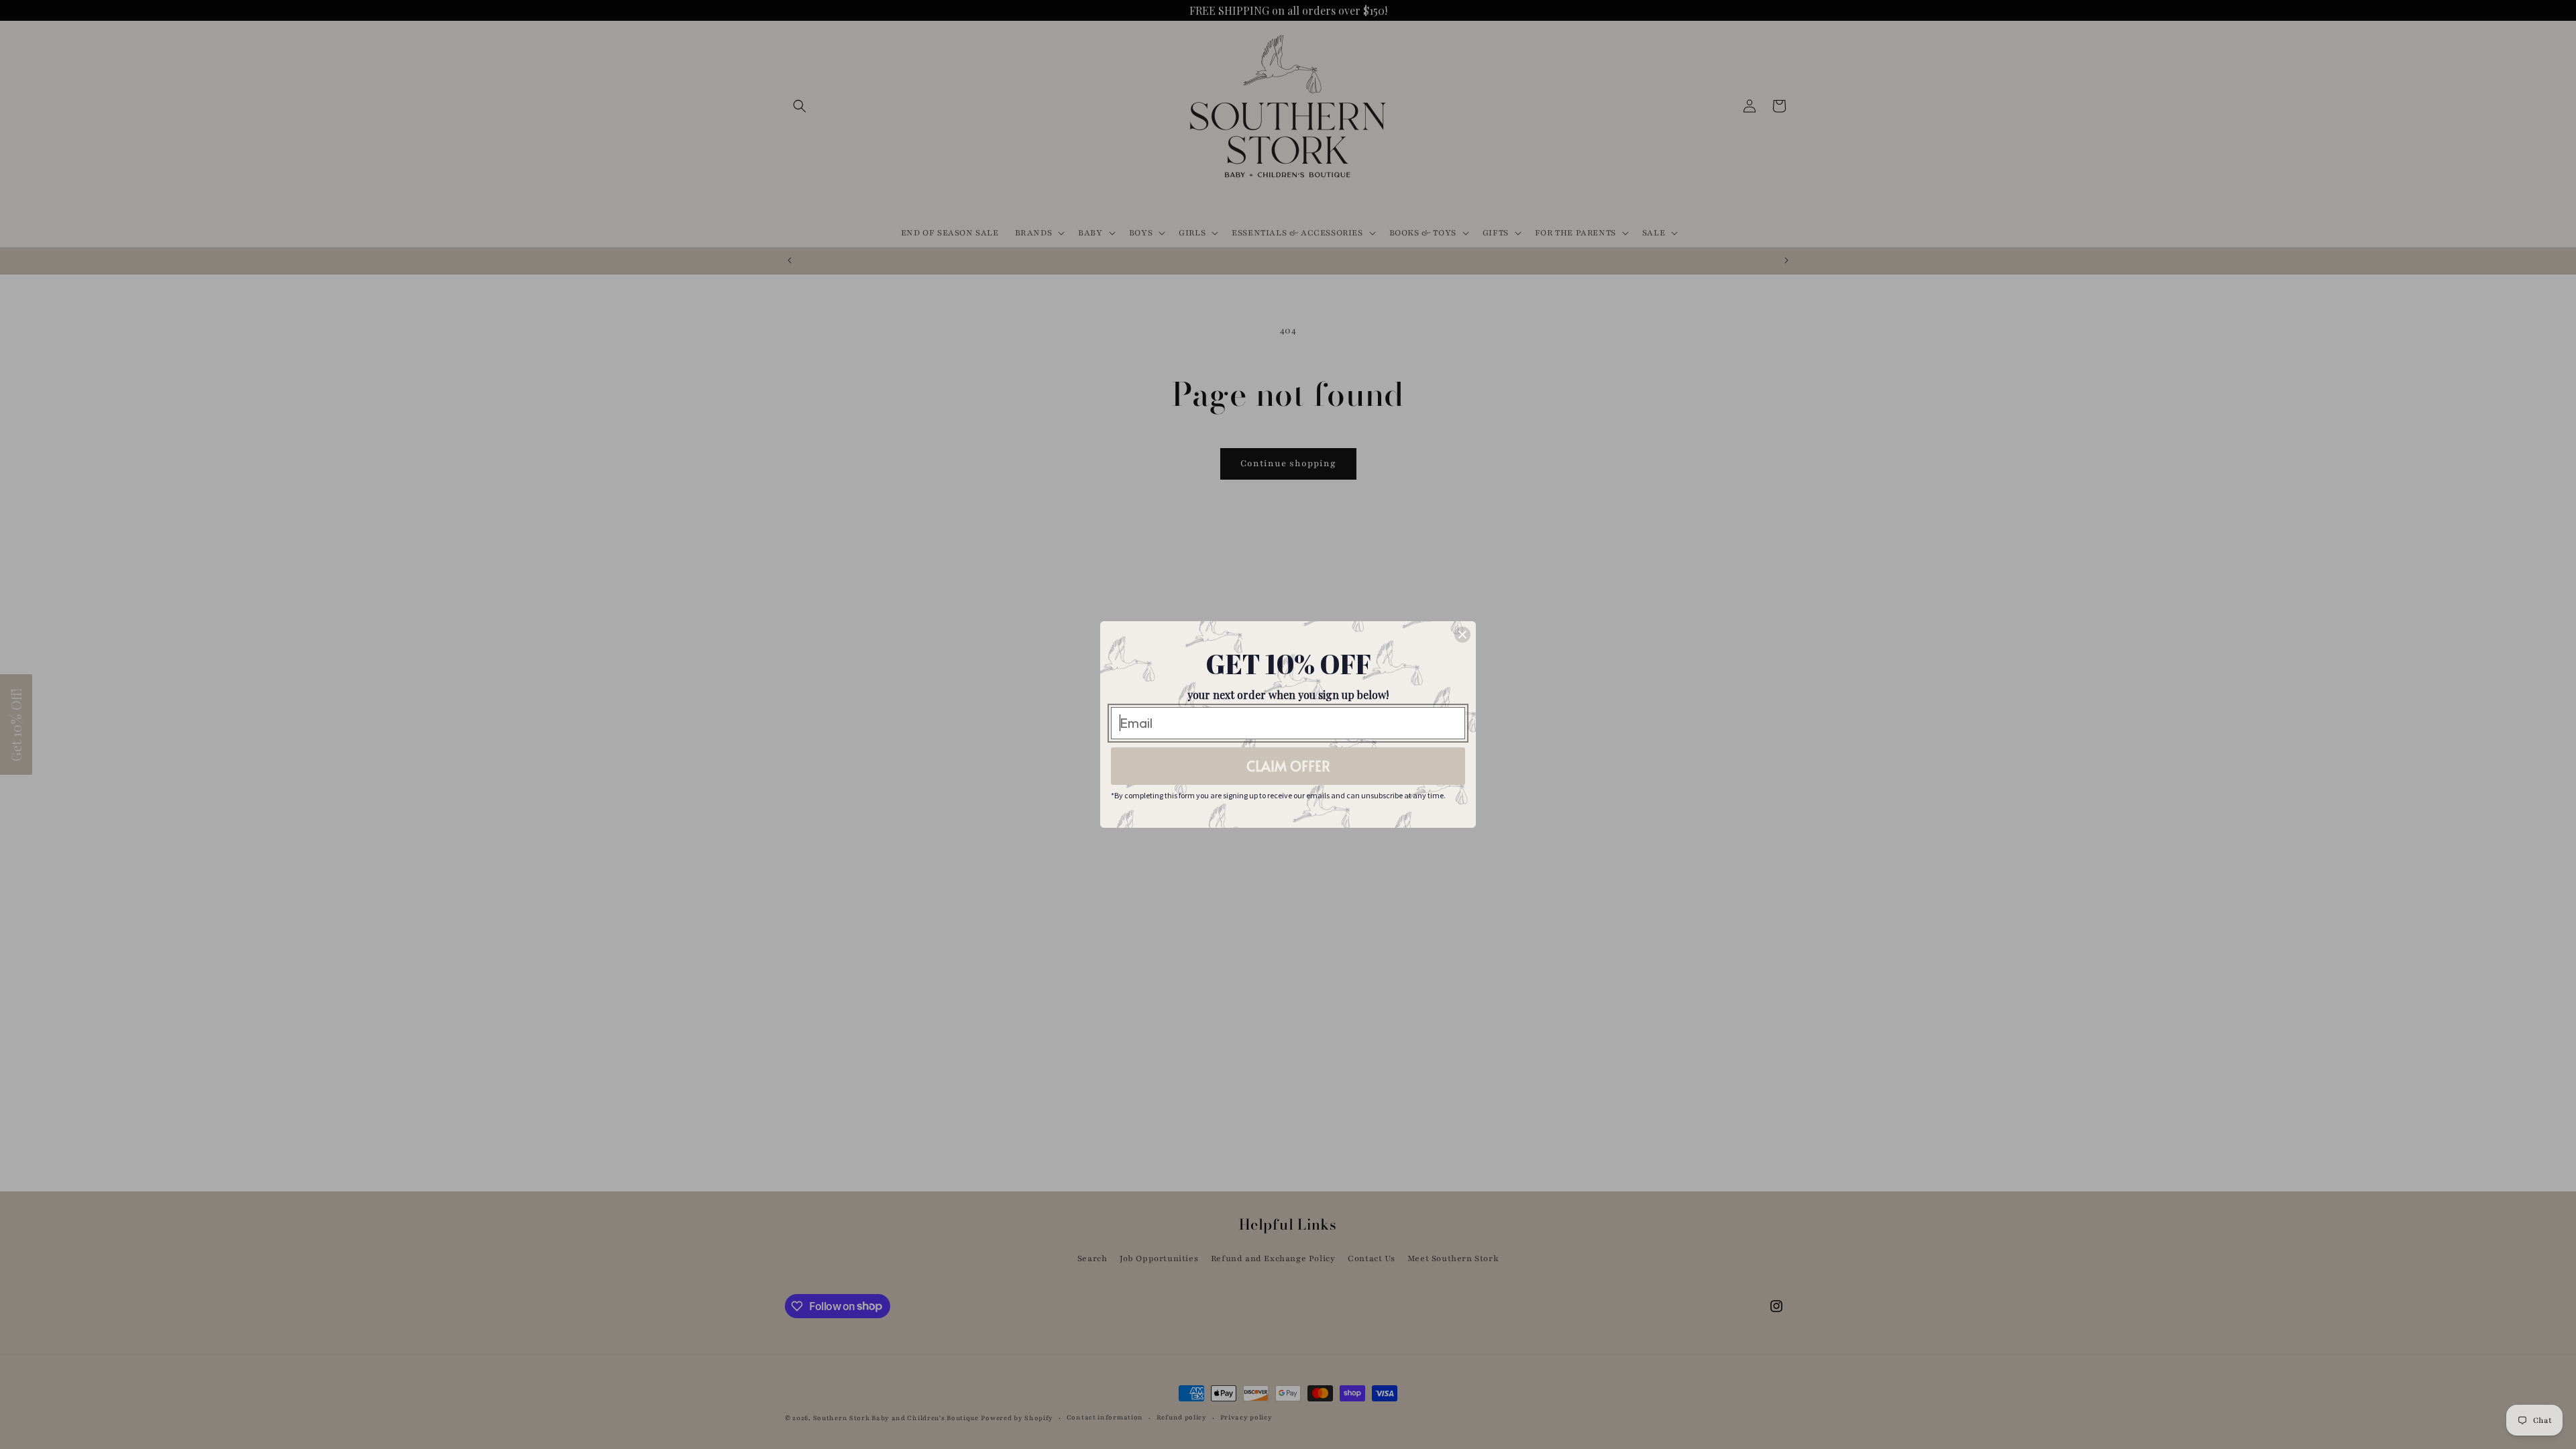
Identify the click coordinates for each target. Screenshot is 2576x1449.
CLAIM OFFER (1288, 766)
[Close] (1462, 635)
